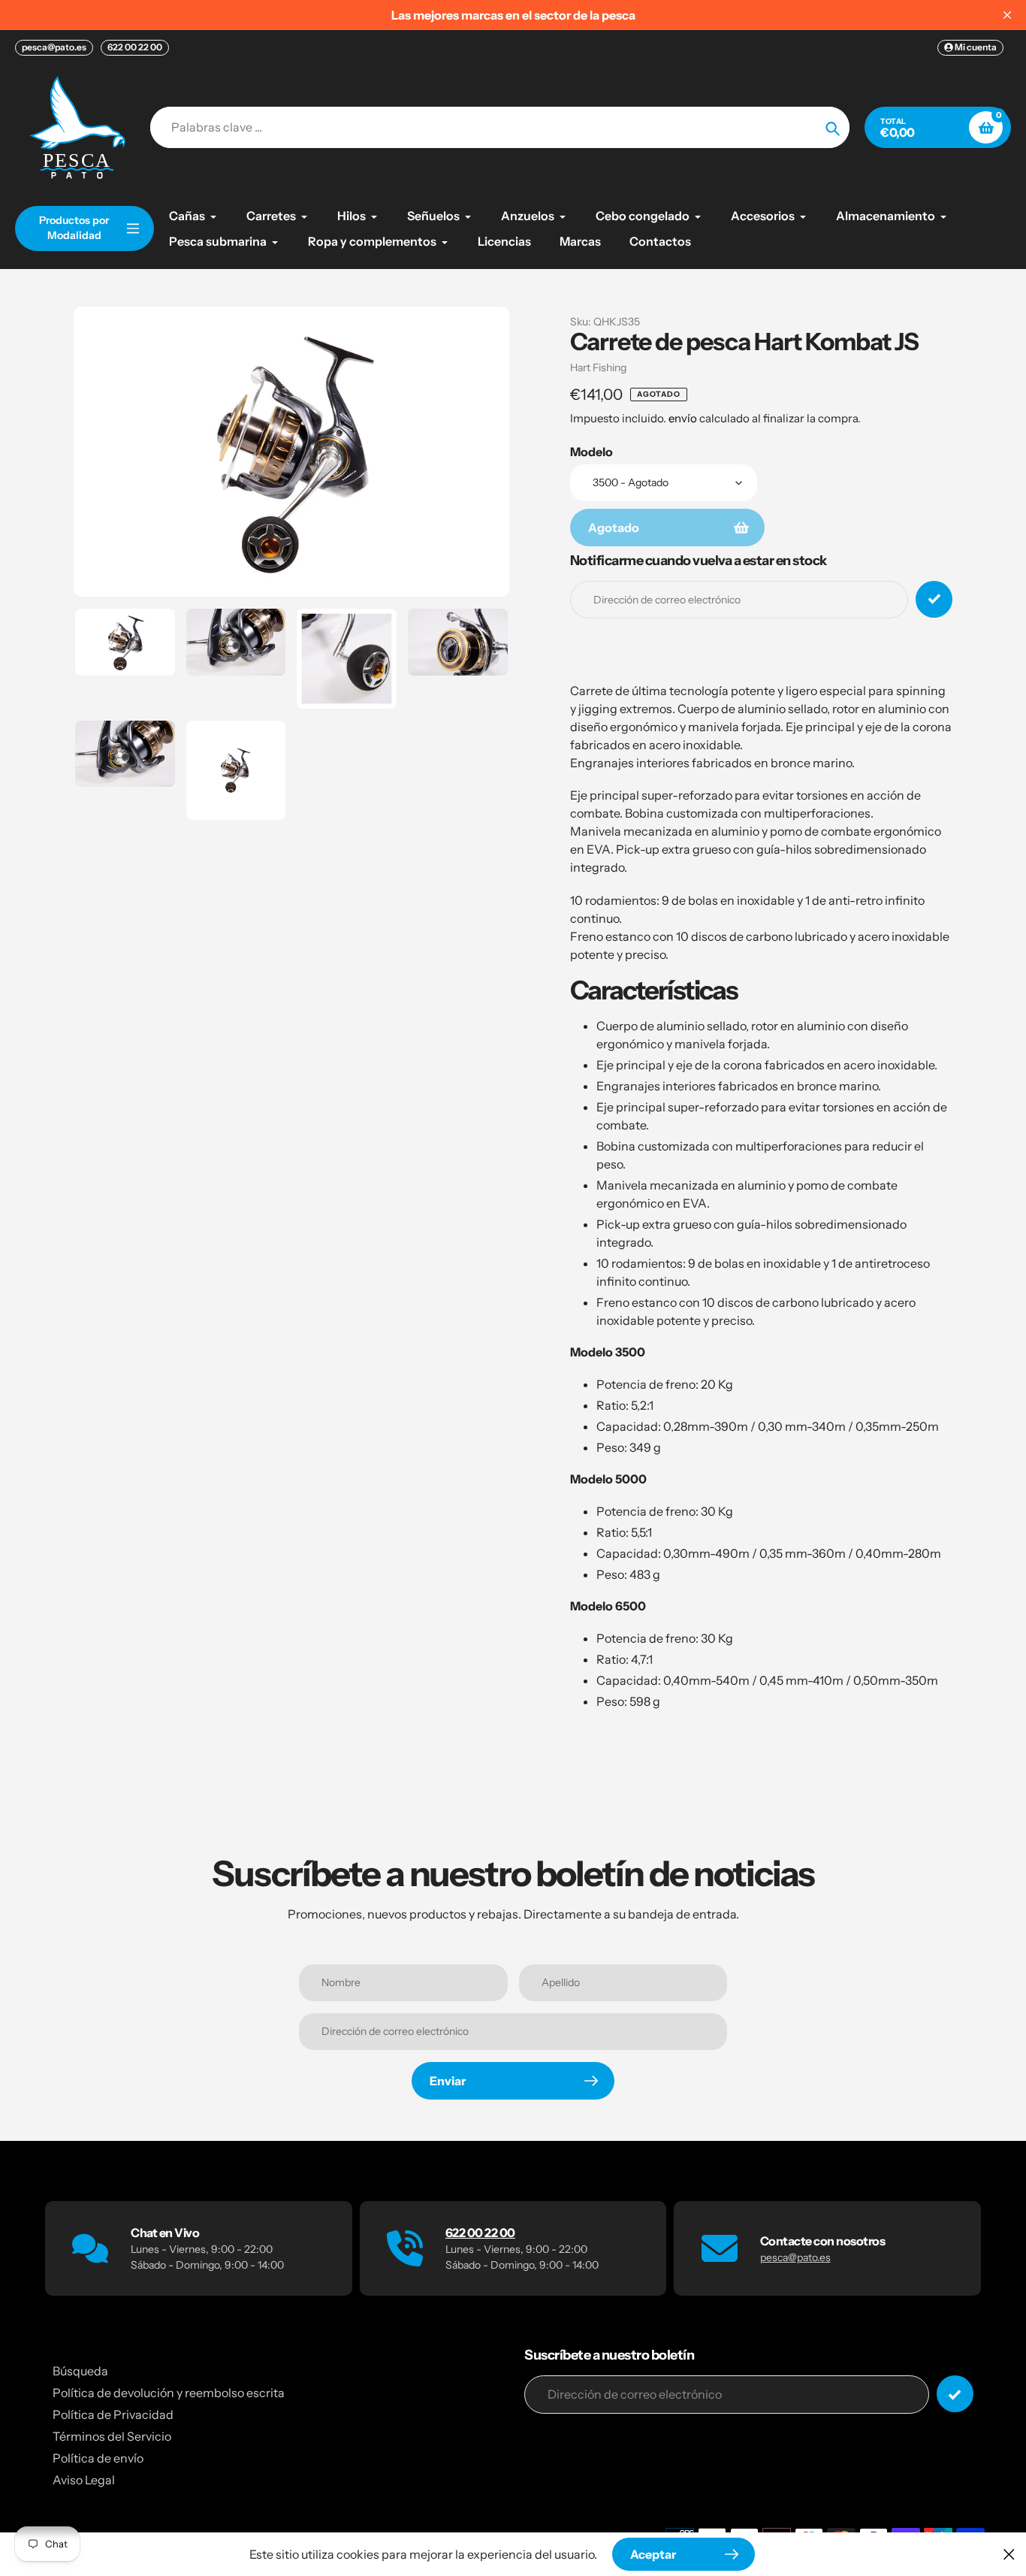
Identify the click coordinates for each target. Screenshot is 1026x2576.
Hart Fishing (598, 367)
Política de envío (98, 2458)
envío (684, 418)
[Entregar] (955, 2394)
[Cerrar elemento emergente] (1009, 2554)
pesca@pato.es (54, 47)
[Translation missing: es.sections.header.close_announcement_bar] (1007, 15)
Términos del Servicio (112, 2436)
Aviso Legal (84, 2480)
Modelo (591, 452)
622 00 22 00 (135, 47)
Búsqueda (80, 2371)
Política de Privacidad (113, 2414)
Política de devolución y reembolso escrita (169, 2393)
